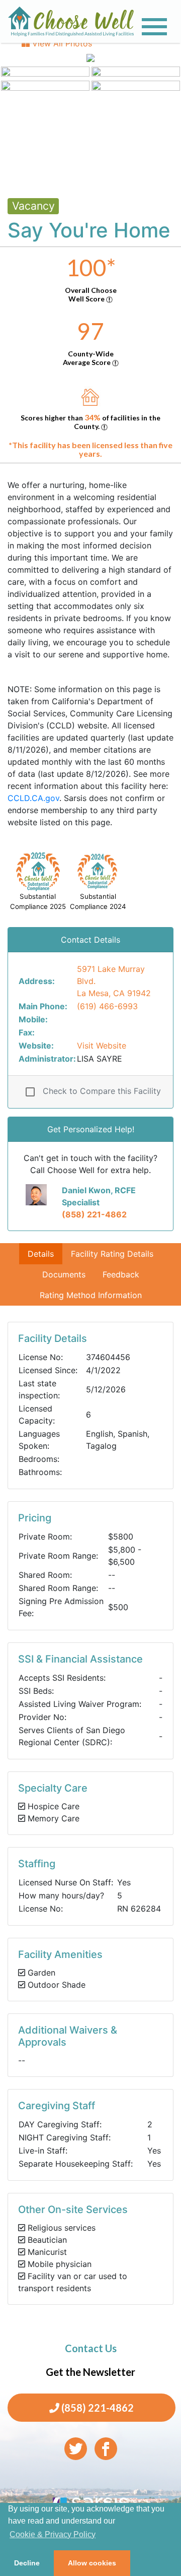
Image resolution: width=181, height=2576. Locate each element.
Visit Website (102, 1046)
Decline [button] (27, 2563)
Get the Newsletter (90, 2372)
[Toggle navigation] (154, 27)
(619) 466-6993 (107, 1006)
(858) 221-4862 (94, 1214)
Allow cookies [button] (92, 2563)
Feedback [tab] (121, 1274)
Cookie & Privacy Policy (53, 2534)
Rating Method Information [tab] (91, 1295)
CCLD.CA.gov (33, 798)
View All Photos (61, 43)
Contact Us (91, 2348)
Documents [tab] (64, 1274)
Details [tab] (41, 1254)
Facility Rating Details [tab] (112, 1254)
